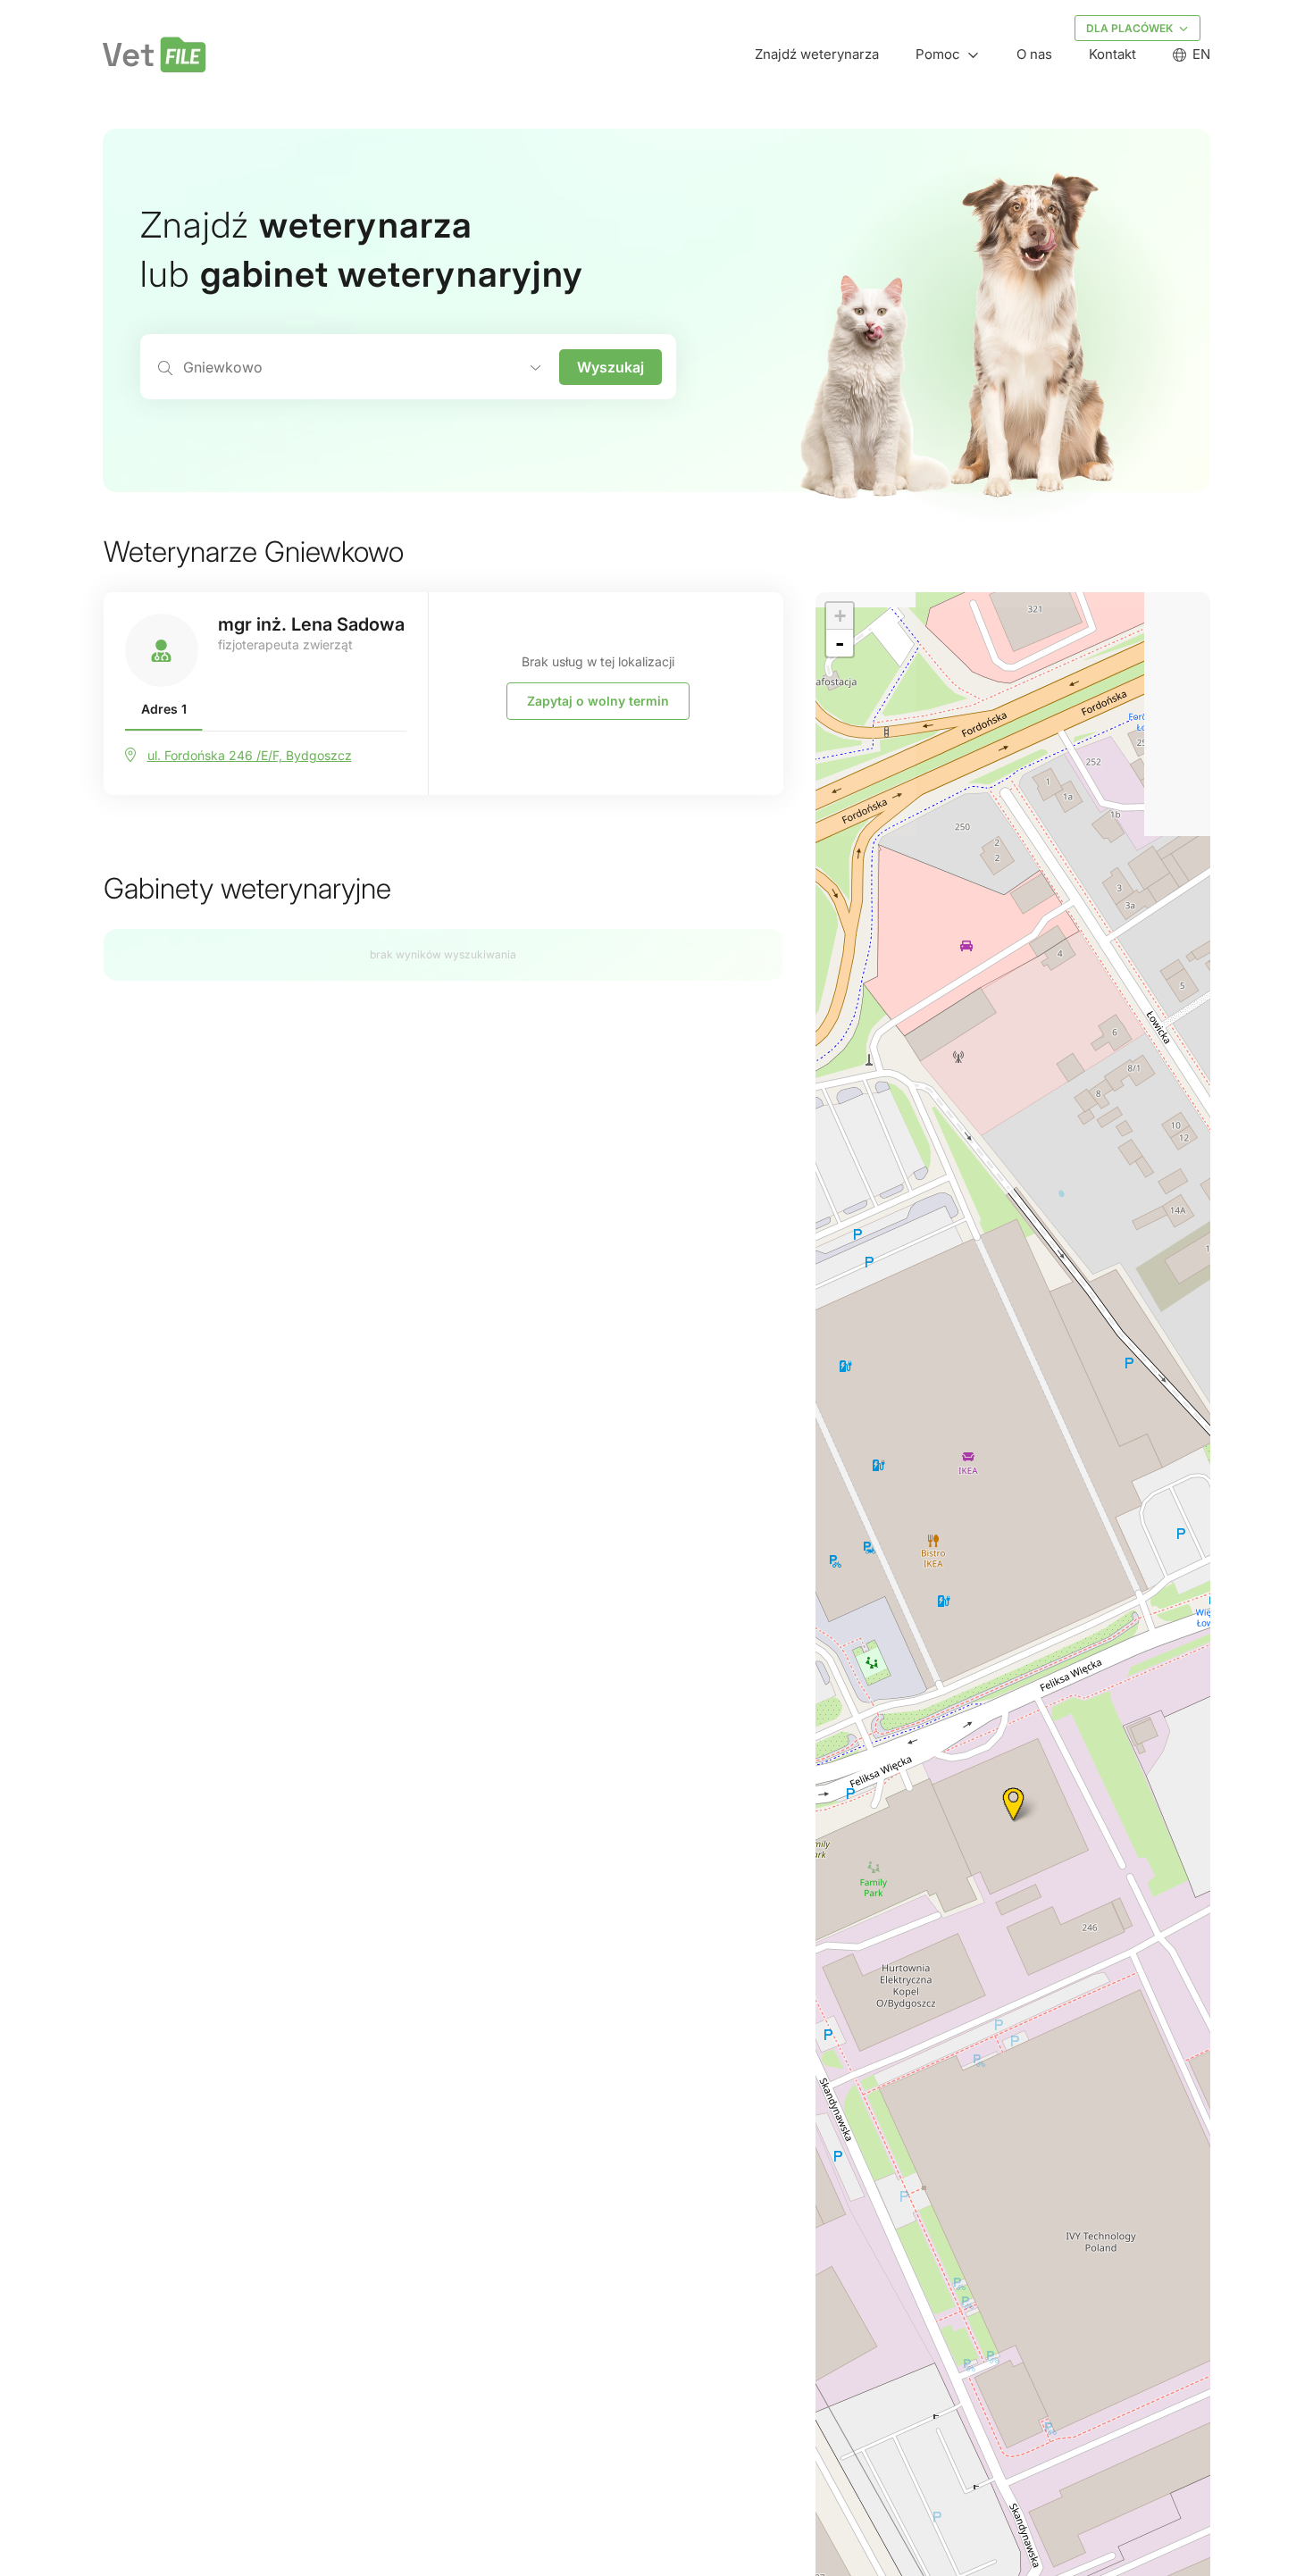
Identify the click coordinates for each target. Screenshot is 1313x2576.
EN (1201, 54)
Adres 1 (164, 709)
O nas (1034, 54)
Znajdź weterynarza (817, 54)
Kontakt (1112, 54)
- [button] (840, 643)
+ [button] (840, 616)
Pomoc (938, 54)
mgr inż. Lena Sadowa (311, 624)
